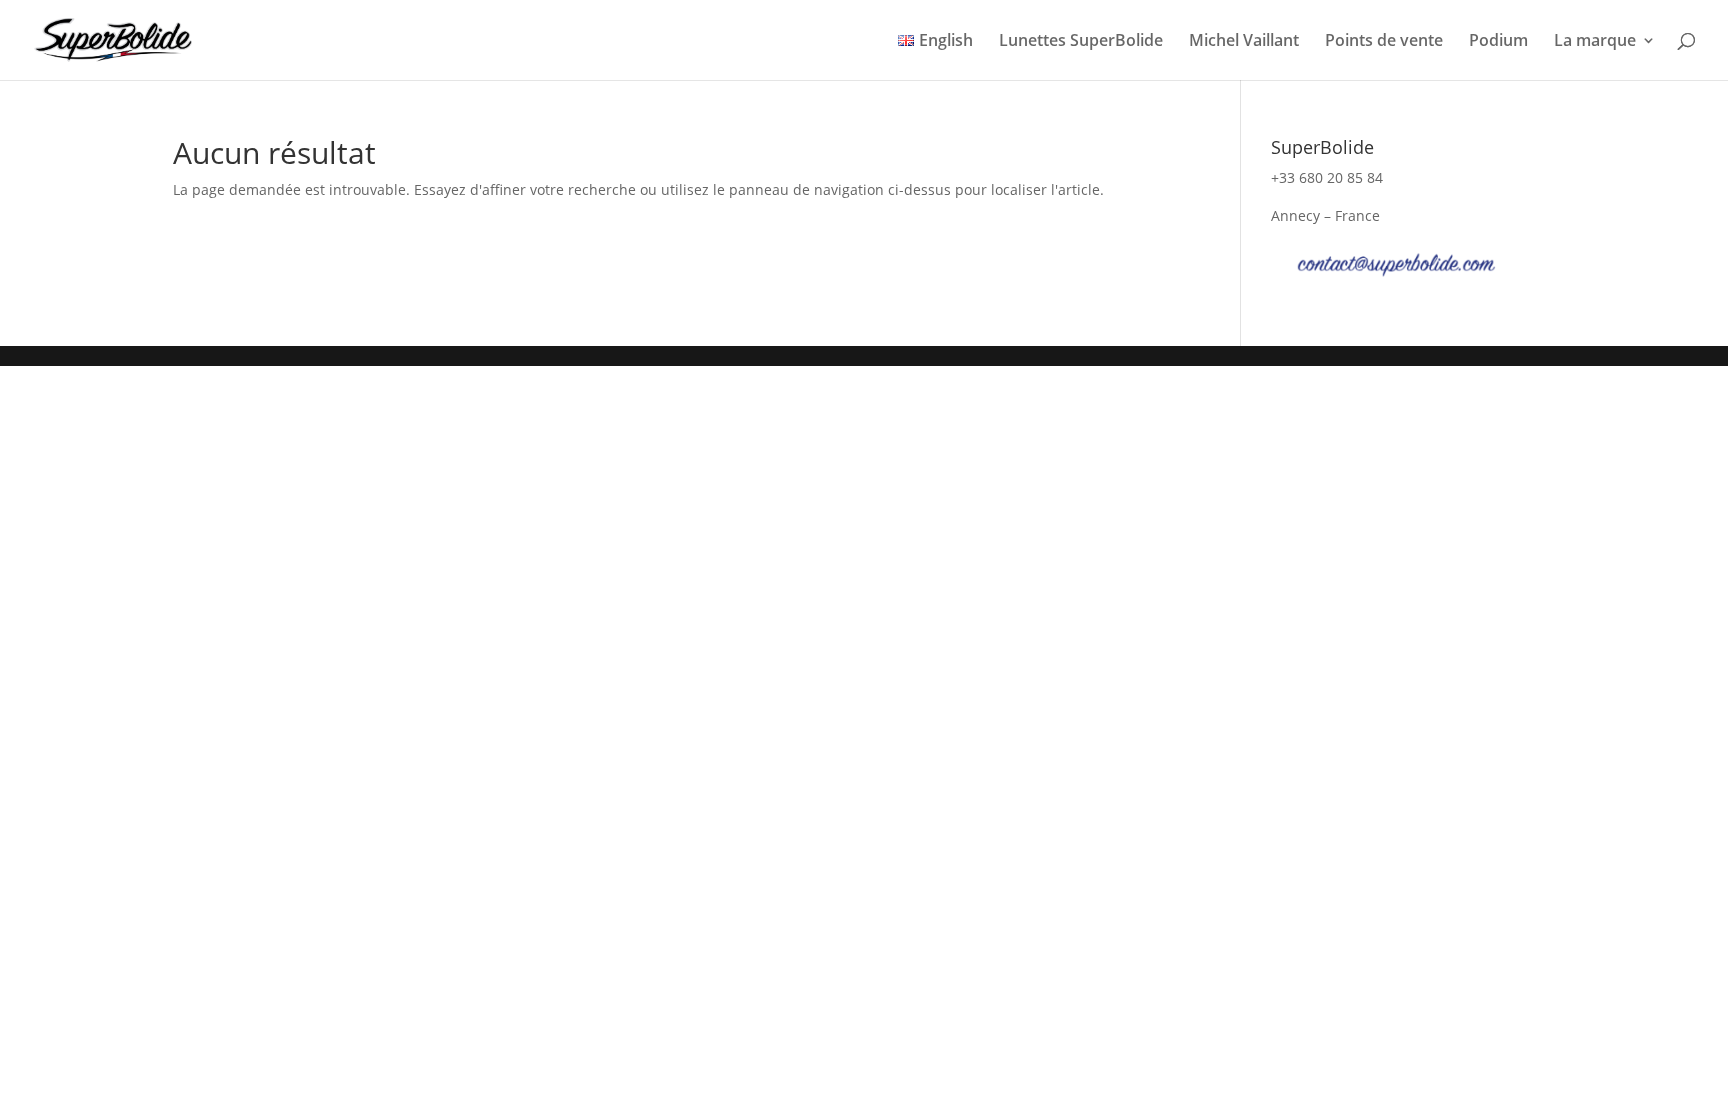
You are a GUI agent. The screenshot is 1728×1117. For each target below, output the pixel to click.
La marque (1595, 42)
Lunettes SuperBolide (1081, 42)
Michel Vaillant (1244, 42)
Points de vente (1384, 42)
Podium (1498, 42)
